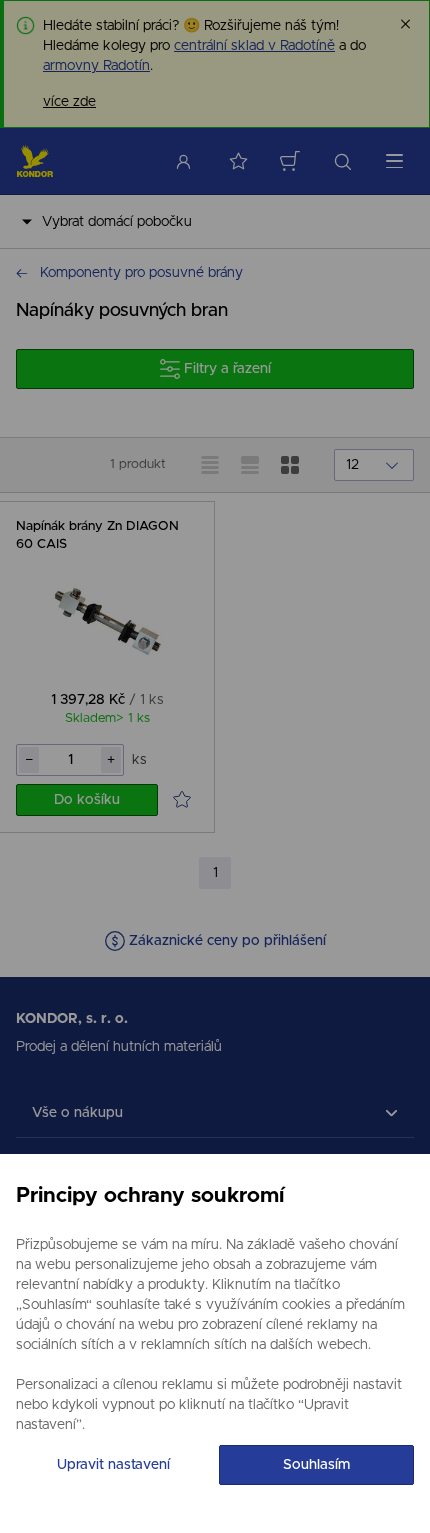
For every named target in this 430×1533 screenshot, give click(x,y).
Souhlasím (316, 1465)
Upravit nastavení (113, 1465)
